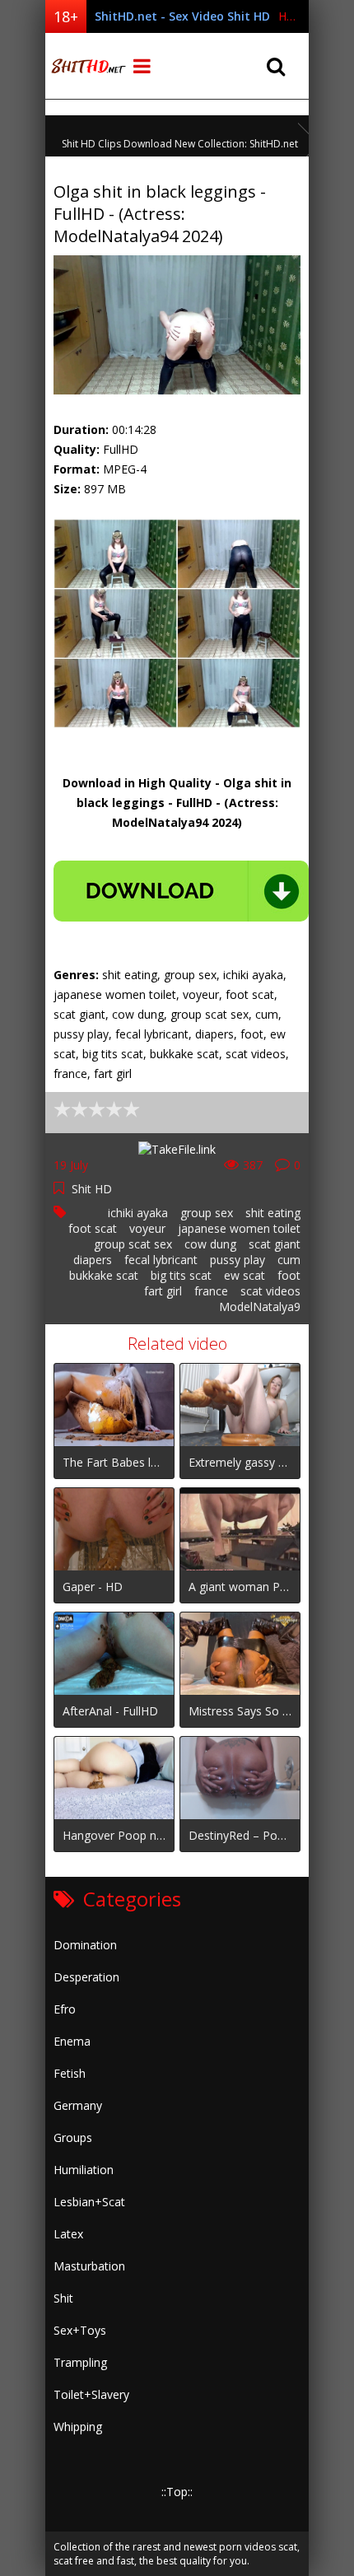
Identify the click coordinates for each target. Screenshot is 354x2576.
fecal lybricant (161, 1260)
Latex (68, 2234)
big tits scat (181, 1275)
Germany (78, 2105)
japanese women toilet (239, 1228)
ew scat (245, 1275)
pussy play (238, 1260)
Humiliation (84, 2170)
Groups (73, 2137)
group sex (207, 1213)
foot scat (93, 1228)
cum (289, 1260)
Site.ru (86, 66)
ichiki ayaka (138, 1213)
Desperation (86, 1977)
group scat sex (133, 1244)
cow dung (210, 1244)
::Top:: (177, 2492)
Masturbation (89, 2266)
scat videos (270, 1291)
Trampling (80, 2362)
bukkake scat (104, 1275)
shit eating (273, 1213)
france (211, 1291)
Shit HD (92, 1189)
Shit (63, 2298)
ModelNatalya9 (260, 1307)
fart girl (163, 1291)
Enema (72, 2041)
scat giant (275, 1244)
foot (289, 1275)
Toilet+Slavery (91, 2394)
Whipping (78, 2427)
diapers (93, 1260)
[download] (181, 891)
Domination (85, 1945)
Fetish (70, 2073)
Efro (65, 2009)
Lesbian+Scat (89, 2202)
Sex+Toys (80, 2330)
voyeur (147, 1228)
